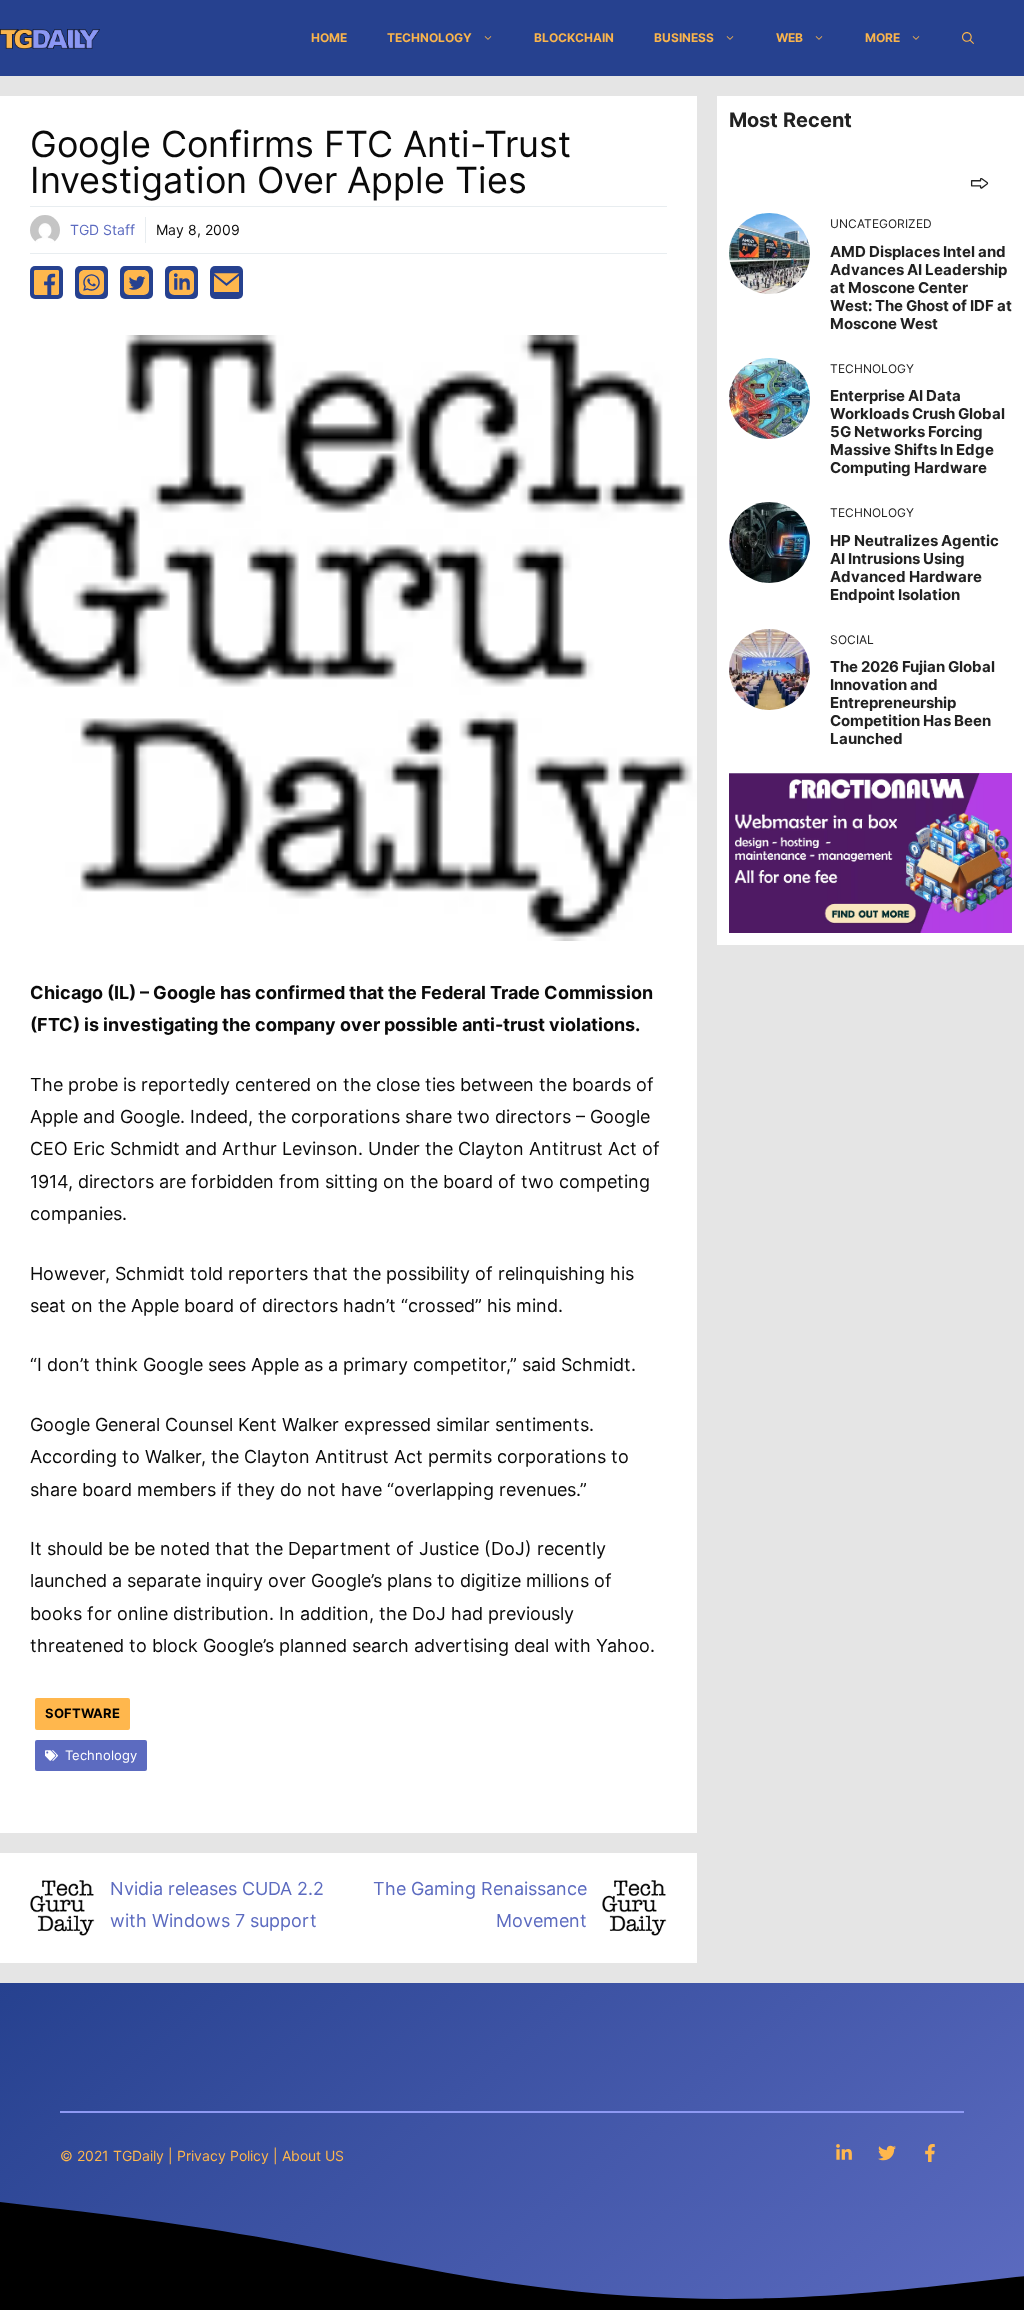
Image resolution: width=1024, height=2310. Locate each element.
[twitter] (136, 282)
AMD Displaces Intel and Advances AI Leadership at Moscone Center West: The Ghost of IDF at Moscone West (921, 287)
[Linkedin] (844, 2152)
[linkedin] (181, 282)
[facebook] (46, 282)
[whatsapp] (91, 282)
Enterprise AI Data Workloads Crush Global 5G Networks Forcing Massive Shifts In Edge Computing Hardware (917, 431)
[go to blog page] (979, 182)
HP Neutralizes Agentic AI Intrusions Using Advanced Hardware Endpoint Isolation (914, 567)
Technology (429, 37)
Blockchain (574, 37)
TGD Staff (102, 229)
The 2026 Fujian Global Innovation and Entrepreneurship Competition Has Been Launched (912, 702)
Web (789, 37)
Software (82, 1713)
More (882, 37)
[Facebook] (930, 2152)
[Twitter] (887, 2152)
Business (684, 37)
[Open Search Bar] (968, 38)
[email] (226, 282)
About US (313, 2155)
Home (329, 37)
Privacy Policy (223, 2155)
